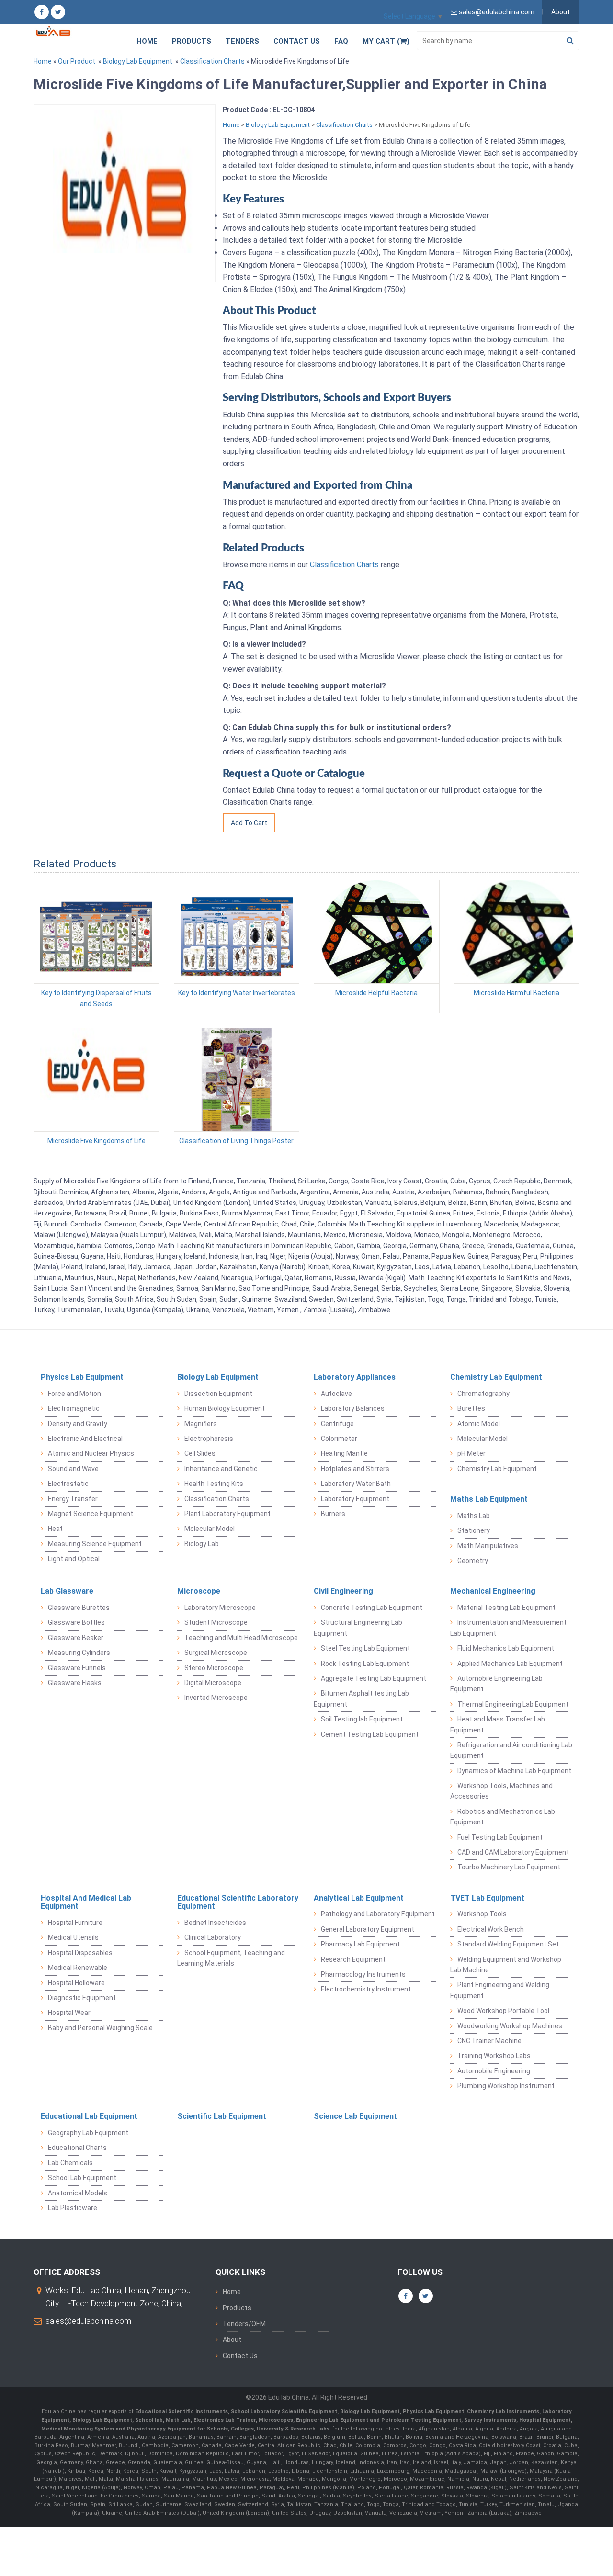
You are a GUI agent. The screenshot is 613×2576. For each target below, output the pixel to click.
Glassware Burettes (79, 1608)
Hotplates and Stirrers (355, 1469)
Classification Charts (212, 61)
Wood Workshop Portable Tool (503, 2011)
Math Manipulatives (488, 1546)
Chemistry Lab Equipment (496, 1377)
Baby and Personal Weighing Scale (100, 2028)
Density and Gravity (78, 1424)
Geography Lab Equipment (88, 2133)
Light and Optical (74, 1559)
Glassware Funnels (77, 1668)
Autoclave (336, 1394)
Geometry (473, 1561)
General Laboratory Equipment (368, 1929)
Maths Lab (474, 1516)
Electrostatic (68, 1484)
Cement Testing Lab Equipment (370, 1734)
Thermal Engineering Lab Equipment (513, 1704)
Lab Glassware (67, 1591)
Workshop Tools (482, 1914)
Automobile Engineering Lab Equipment (496, 1684)
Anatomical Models (78, 2193)
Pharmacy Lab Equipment (360, 1944)
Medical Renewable (78, 1968)
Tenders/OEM (244, 2324)
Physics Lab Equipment (82, 1377)
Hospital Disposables (80, 1953)
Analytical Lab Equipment (359, 1898)
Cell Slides (200, 1453)
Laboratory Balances (353, 1408)
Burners (333, 1514)
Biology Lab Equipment (138, 61)
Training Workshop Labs (494, 2056)
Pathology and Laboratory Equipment (378, 1914)
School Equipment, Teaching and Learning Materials (231, 1958)
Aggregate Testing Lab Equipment (374, 1678)
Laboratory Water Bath (356, 1484)
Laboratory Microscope (220, 1608)
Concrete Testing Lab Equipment (372, 1608)
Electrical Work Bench (491, 1929)
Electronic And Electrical (85, 1439)
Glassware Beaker (76, 1638)
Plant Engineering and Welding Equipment (500, 1990)
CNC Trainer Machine (489, 2041)
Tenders (242, 41)
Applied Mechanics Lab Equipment (510, 1664)
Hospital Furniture (75, 1923)
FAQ (341, 41)
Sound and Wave (73, 1469)
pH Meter (471, 1453)
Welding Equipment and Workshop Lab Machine (506, 1965)
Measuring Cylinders (79, 1653)
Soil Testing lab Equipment (362, 1719)
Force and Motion (74, 1394)
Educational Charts (77, 2148)
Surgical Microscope (216, 1653)
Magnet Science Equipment (91, 1514)
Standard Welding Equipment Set (508, 1944)
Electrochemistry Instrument (366, 1989)
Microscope (199, 1591)
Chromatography (483, 1394)
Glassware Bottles (76, 1622)
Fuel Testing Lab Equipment (500, 1837)
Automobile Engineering (494, 2071)
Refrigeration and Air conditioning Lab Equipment (511, 1750)
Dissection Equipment (218, 1394)
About (561, 12)
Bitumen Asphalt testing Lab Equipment (361, 1699)
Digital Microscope (213, 1683)
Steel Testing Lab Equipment (365, 1648)
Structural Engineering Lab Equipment (358, 1628)
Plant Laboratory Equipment (227, 1514)
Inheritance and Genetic (221, 1469)
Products (192, 41)
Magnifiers (201, 1424)
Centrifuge (337, 1424)
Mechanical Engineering (493, 1591)
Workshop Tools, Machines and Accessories (501, 1791)
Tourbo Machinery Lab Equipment (509, 1867)
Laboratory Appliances (355, 1377)
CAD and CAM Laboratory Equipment (513, 1852)
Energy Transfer (73, 1499)
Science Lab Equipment (355, 2116)
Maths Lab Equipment (489, 1499)
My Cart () (386, 41)
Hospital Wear (69, 2013)
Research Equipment (353, 1959)
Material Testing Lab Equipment (506, 1608)
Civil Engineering (343, 1591)
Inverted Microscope (216, 1698)
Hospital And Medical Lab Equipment (86, 1902)
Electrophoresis (209, 1439)
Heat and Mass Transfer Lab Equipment (498, 1724)
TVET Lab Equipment (487, 1898)
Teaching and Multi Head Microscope (241, 1638)
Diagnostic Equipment (82, 1998)
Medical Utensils (73, 1937)
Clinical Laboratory (213, 1937)
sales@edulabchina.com (88, 2321)
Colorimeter (339, 1439)
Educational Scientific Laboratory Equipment (238, 1902)
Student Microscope (216, 1622)
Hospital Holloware (76, 1983)
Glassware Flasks (75, 1683)
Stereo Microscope (214, 1668)
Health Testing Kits (214, 1484)
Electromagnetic (74, 1408)
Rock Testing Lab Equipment (365, 1664)
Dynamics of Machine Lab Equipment (514, 1771)
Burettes (471, 1408)
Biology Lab (202, 1544)
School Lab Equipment (82, 2178)
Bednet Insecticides (215, 1923)
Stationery (474, 1530)
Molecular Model (210, 1529)
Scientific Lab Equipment (222, 2116)
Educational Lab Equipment (89, 2116)
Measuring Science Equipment (95, 1544)
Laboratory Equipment (355, 1499)
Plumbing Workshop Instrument (506, 2086)
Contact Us (297, 41)
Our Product (77, 61)
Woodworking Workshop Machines (510, 2026)
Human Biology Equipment (225, 1408)
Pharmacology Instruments (363, 1974)
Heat (55, 1529)
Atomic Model (479, 1424)
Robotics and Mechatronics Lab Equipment (503, 1817)
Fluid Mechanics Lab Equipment (506, 1648)
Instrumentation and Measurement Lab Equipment (508, 1628)
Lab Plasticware (73, 2208)
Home (147, 41)
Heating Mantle (344, 1453)
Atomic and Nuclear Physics (91, 1453)
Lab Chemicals (70, 2163)
